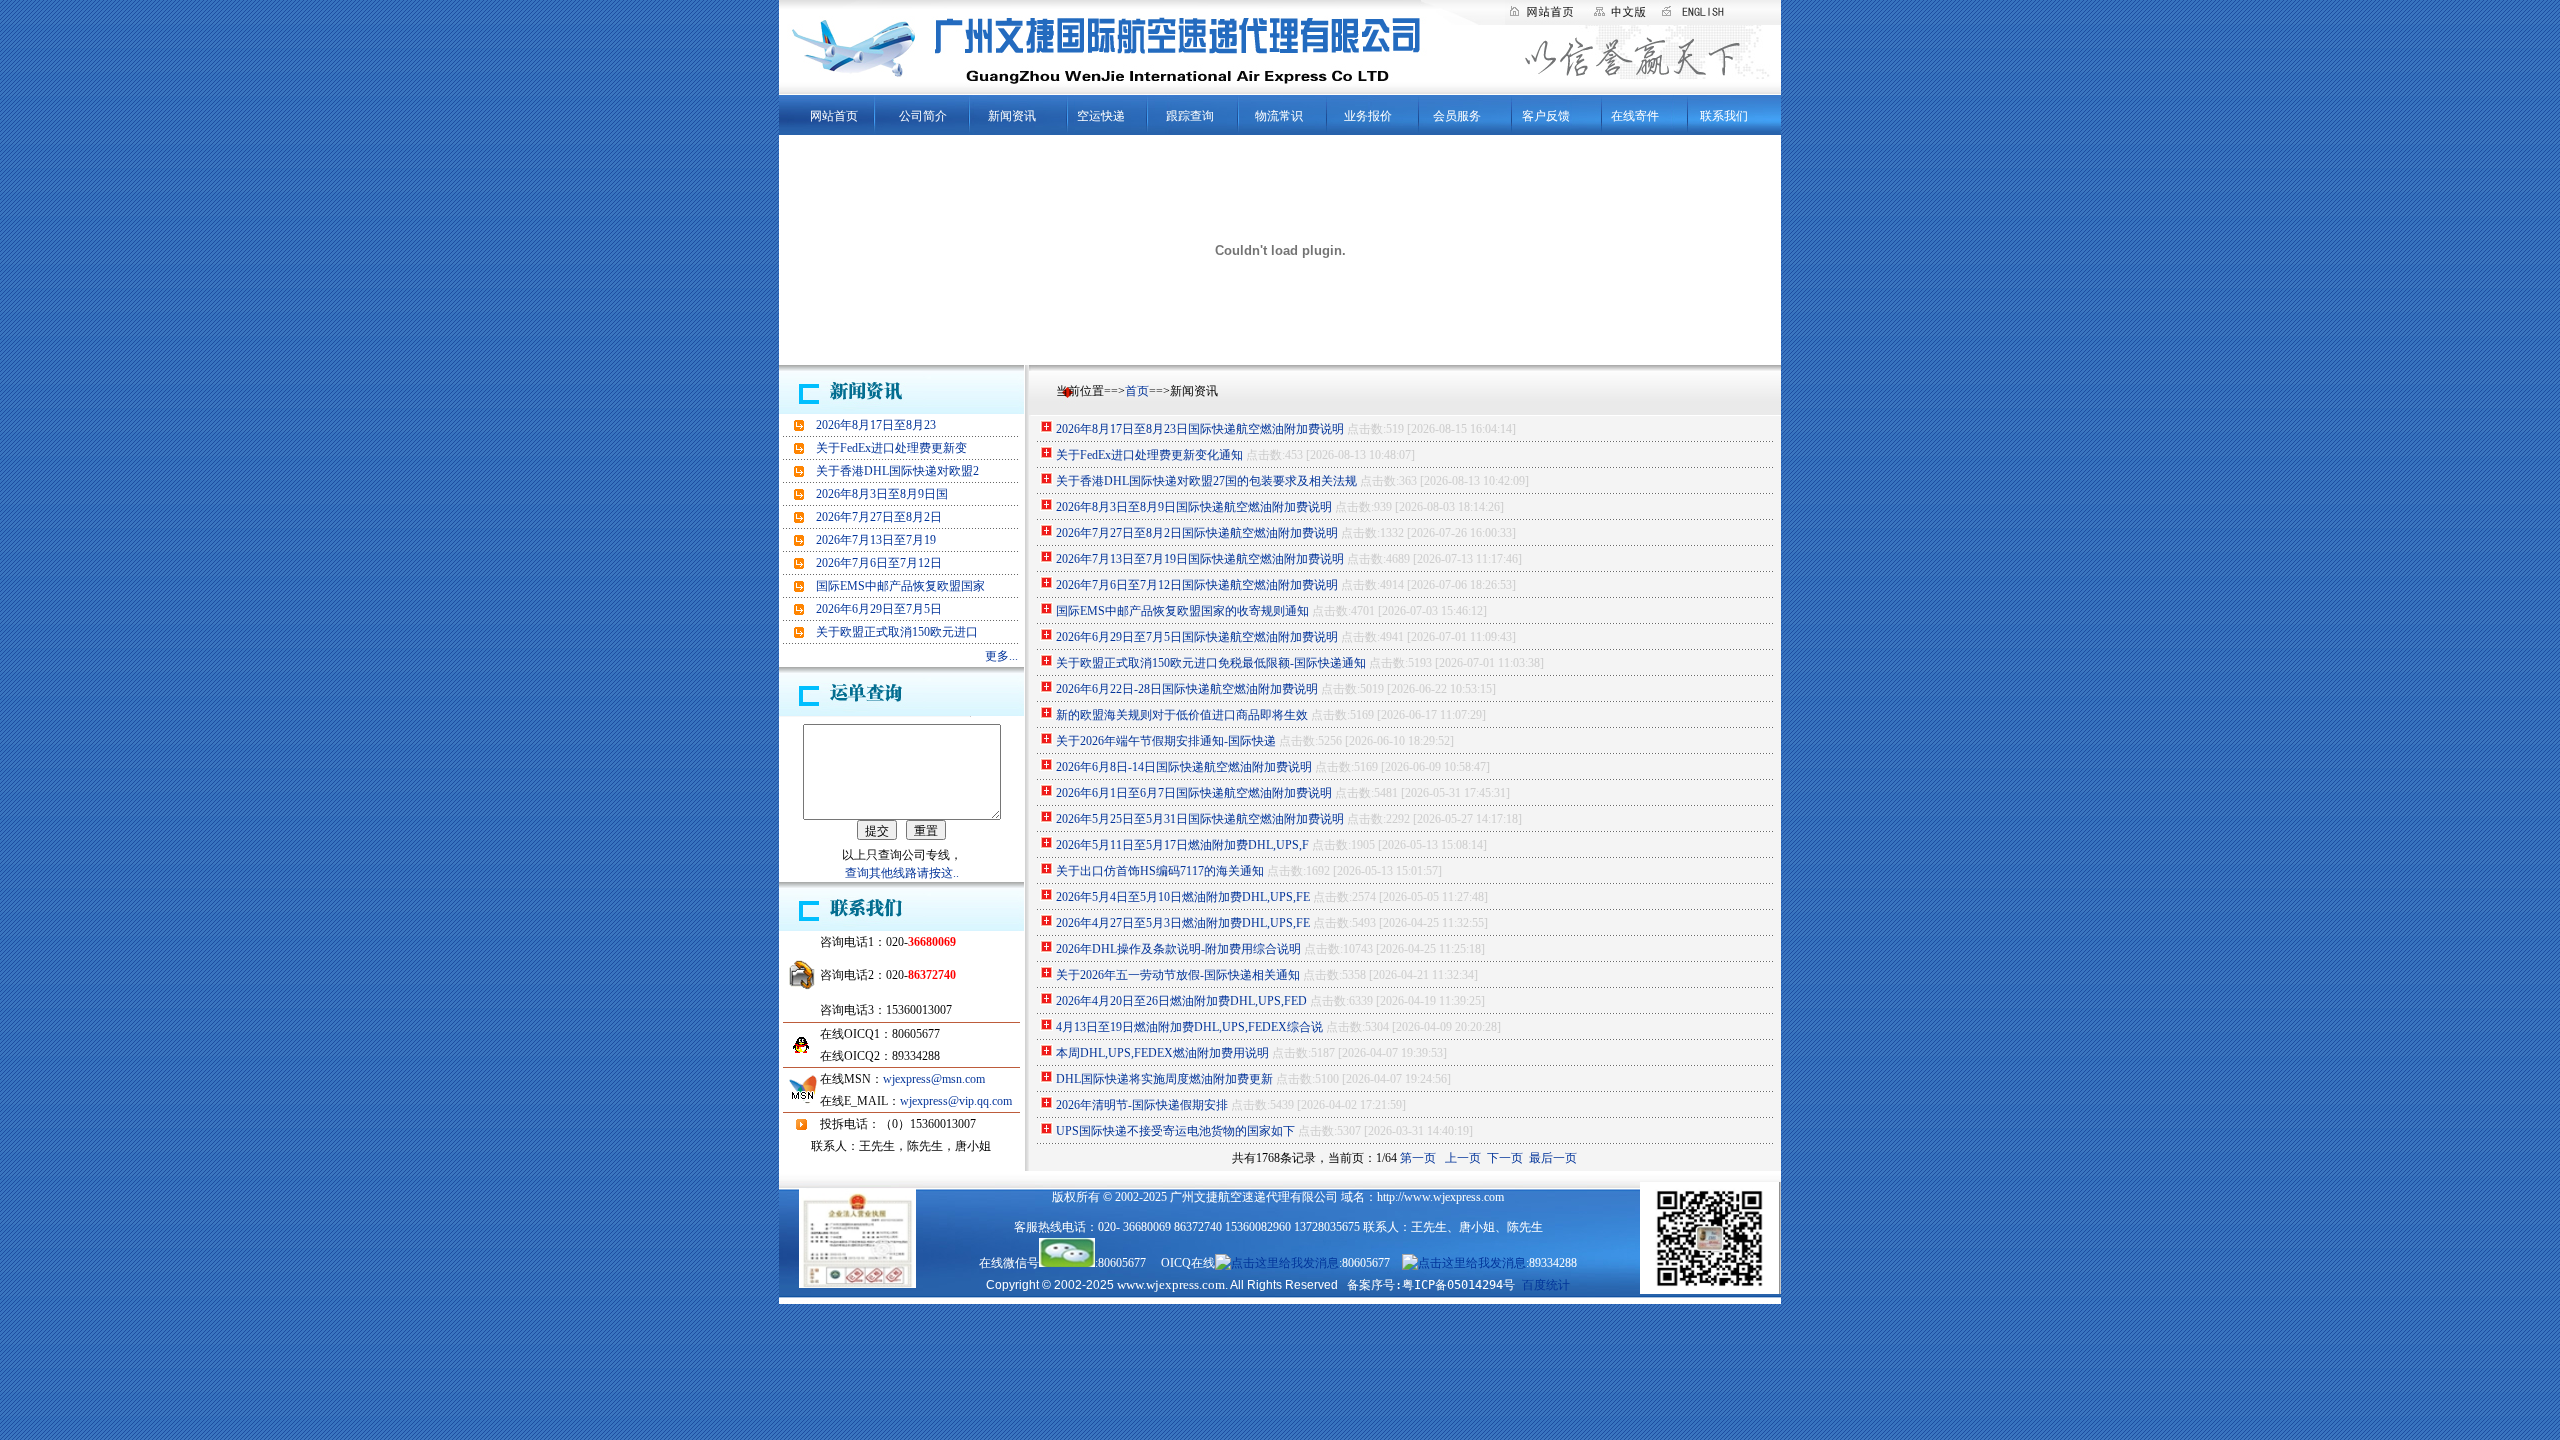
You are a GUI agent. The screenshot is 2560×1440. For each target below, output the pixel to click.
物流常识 (1279, 116)
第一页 (1419, 1158)
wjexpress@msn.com (934, 1079)
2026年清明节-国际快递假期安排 (1142, 1105)
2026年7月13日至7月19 (876, 540)
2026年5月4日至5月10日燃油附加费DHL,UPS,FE (1183, 897)
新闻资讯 (1012, 116)
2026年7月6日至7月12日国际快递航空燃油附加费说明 (1197, 585)
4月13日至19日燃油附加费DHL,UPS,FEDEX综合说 (1189, 1027)
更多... (1001, 656)
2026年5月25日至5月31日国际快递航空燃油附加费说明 (1200, 819)
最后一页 (1553, 1158)
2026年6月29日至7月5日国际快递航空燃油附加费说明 (1197, 637)
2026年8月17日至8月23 (876, 425)
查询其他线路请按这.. (902, 873)
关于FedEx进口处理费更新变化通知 (1149, 455)
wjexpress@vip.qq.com (956, 1101)
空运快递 (1101, 116)
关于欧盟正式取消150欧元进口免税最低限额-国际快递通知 (1211, 663)
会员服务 (1457, 116)
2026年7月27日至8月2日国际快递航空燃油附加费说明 (1197, 533)
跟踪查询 (1190, 116)
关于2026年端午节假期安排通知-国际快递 (1166, 741)
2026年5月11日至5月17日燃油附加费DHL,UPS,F (1182, 845)
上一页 (1463, 1158)
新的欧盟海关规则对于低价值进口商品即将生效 (1182, 715)
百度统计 (1546, 1285)
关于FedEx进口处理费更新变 (891, 448)
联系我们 (1724, 116)
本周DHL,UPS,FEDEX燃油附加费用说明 (1162, 1053)
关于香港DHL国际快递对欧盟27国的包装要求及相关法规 (1206, 481)
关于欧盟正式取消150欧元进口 (897, 632)
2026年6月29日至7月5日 (879, 609)
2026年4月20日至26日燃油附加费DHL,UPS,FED (1181, 1001)
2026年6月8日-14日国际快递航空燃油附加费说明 (1184, 767)
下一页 (1505, 1158)
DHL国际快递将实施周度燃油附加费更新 (1164, 1079)
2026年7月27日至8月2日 (879, 517)
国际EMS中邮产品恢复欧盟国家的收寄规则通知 (1182, 611)
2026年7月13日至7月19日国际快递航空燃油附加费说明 (1200, 559)
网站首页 (834, 116)
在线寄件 (1635, 116)
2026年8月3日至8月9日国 (882, 494)
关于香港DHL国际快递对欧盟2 (897, 471)
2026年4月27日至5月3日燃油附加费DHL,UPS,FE (1183, 923)
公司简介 (923, 116)
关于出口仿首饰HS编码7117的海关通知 (1160, 871)
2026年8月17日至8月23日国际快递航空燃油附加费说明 (1200, 429)
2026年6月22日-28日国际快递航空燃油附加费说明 (1187, 689)
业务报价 (1368, 116)
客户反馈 (1546, 116)
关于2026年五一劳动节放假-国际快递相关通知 (1178, 975)
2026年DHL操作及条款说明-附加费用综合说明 (1178, 949)
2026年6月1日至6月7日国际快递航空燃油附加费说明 (1194, 793)
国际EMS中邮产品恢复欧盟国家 (900, 586)
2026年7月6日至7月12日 (879, 563)
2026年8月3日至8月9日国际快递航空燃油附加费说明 (1194, 507)
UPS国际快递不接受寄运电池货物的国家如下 (1175, 1131)
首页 (1137, 391)
